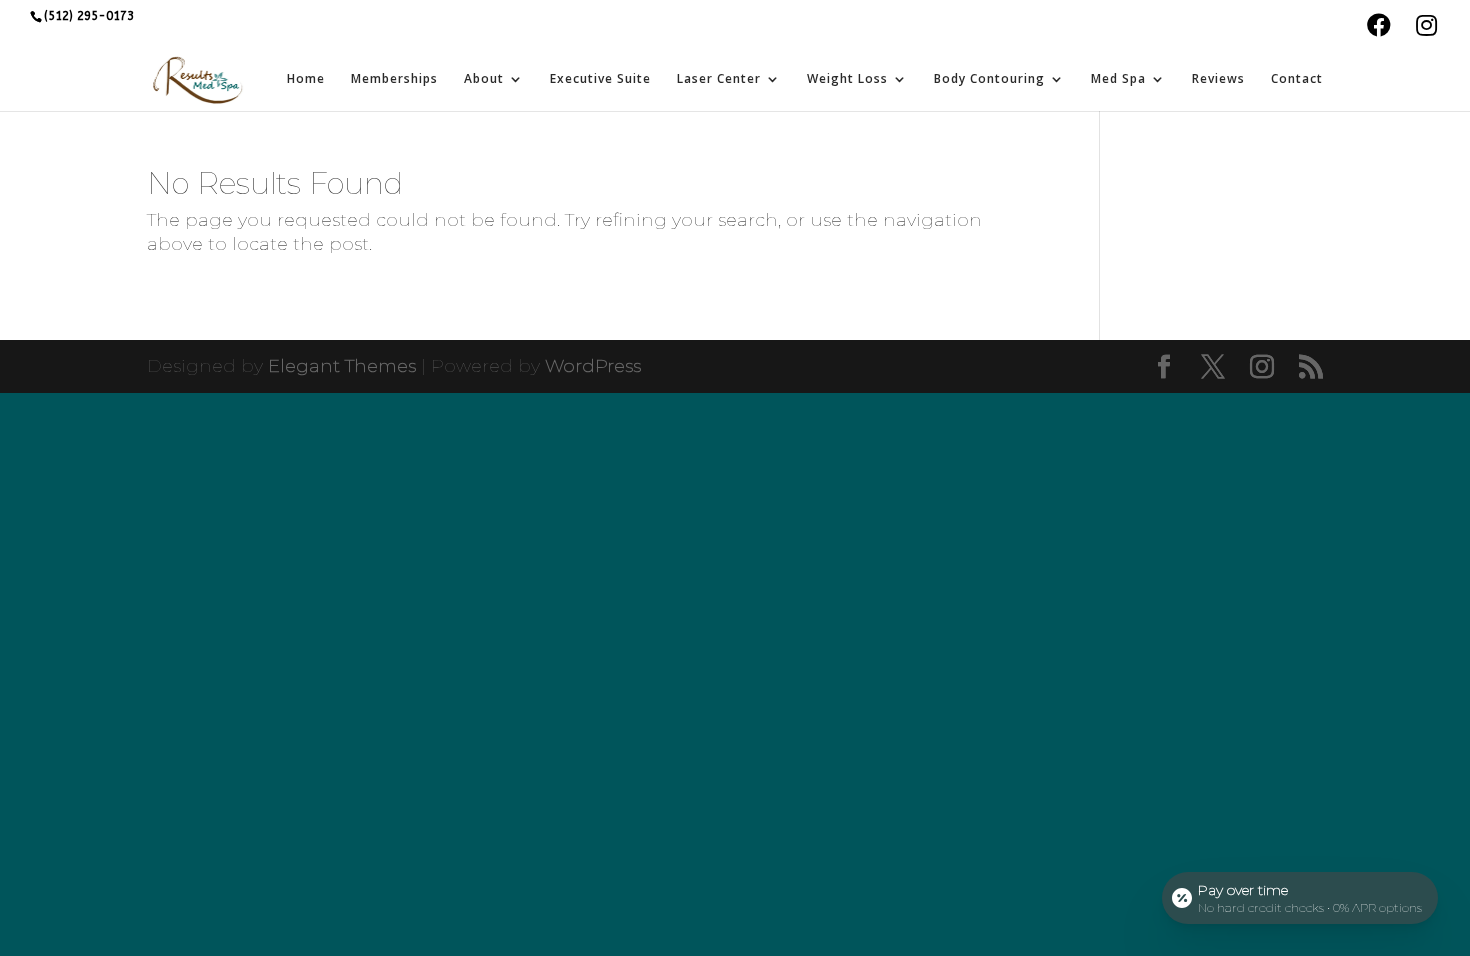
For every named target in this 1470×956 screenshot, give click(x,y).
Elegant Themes (342, 366)
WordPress (593, 366)
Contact (1297, 79)
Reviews (1218, 79)
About (484, 79)
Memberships (394, 79)
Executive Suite (600, 79)
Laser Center (719, 79)
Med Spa (1118, 79)
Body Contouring (989, 79)
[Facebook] (1379, 28)
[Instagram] (1426, 28)
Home (306, 79)
